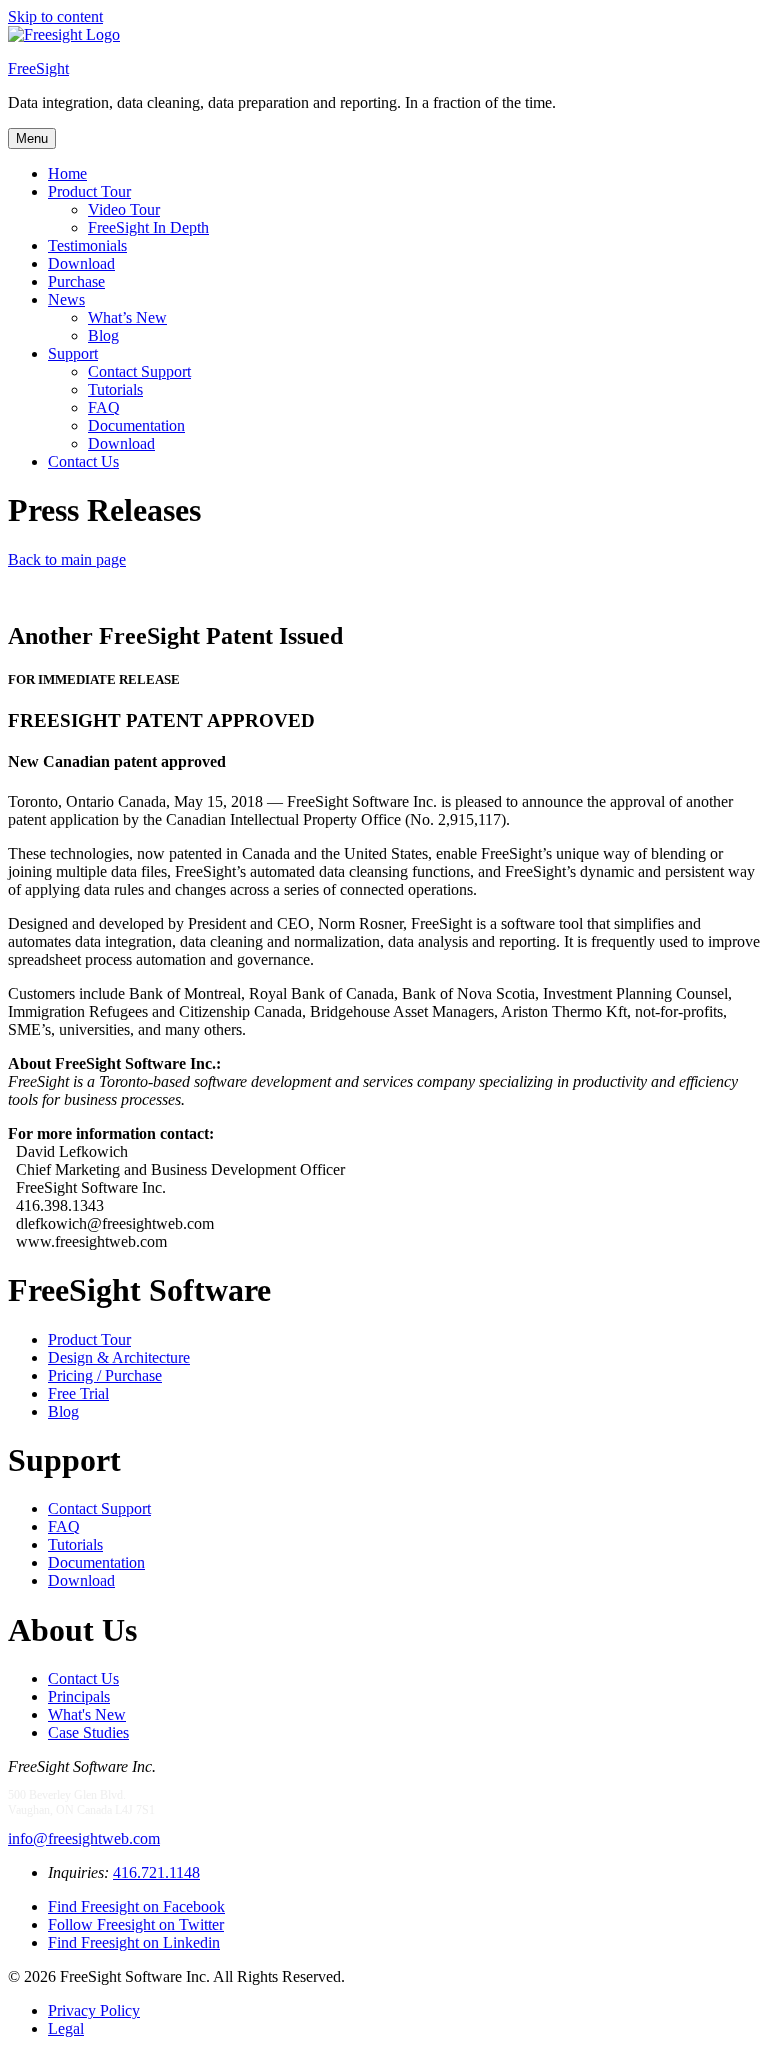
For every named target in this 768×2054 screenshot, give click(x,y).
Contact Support (139, 371)
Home (67, 173)
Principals (79, 1696)
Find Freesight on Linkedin (134, 1942)
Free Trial (78, 1393)
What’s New (127, 317)
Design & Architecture (119, 1357)
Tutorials (115, 389)
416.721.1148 (156, 1872)
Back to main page (67, 559)
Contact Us (83, 461)
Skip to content (55, 16)
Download (81, 263)
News (66, 299)
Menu (32, 138)
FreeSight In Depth (148, 227)
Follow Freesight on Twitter (136, 1924)
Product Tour (89, 191)
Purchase (76, 281)
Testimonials (87, 245)
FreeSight (38, 68)
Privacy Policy (94, 2010)
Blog (103, 335)
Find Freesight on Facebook (136, 1906)
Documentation (136, 425)
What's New (87, 1714)
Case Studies (88, 1732)
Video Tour (124, 209)
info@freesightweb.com (84, 1838)
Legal (66, 2028)
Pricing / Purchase (105, 1375)
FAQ (104, 407)
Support (73, 353)
